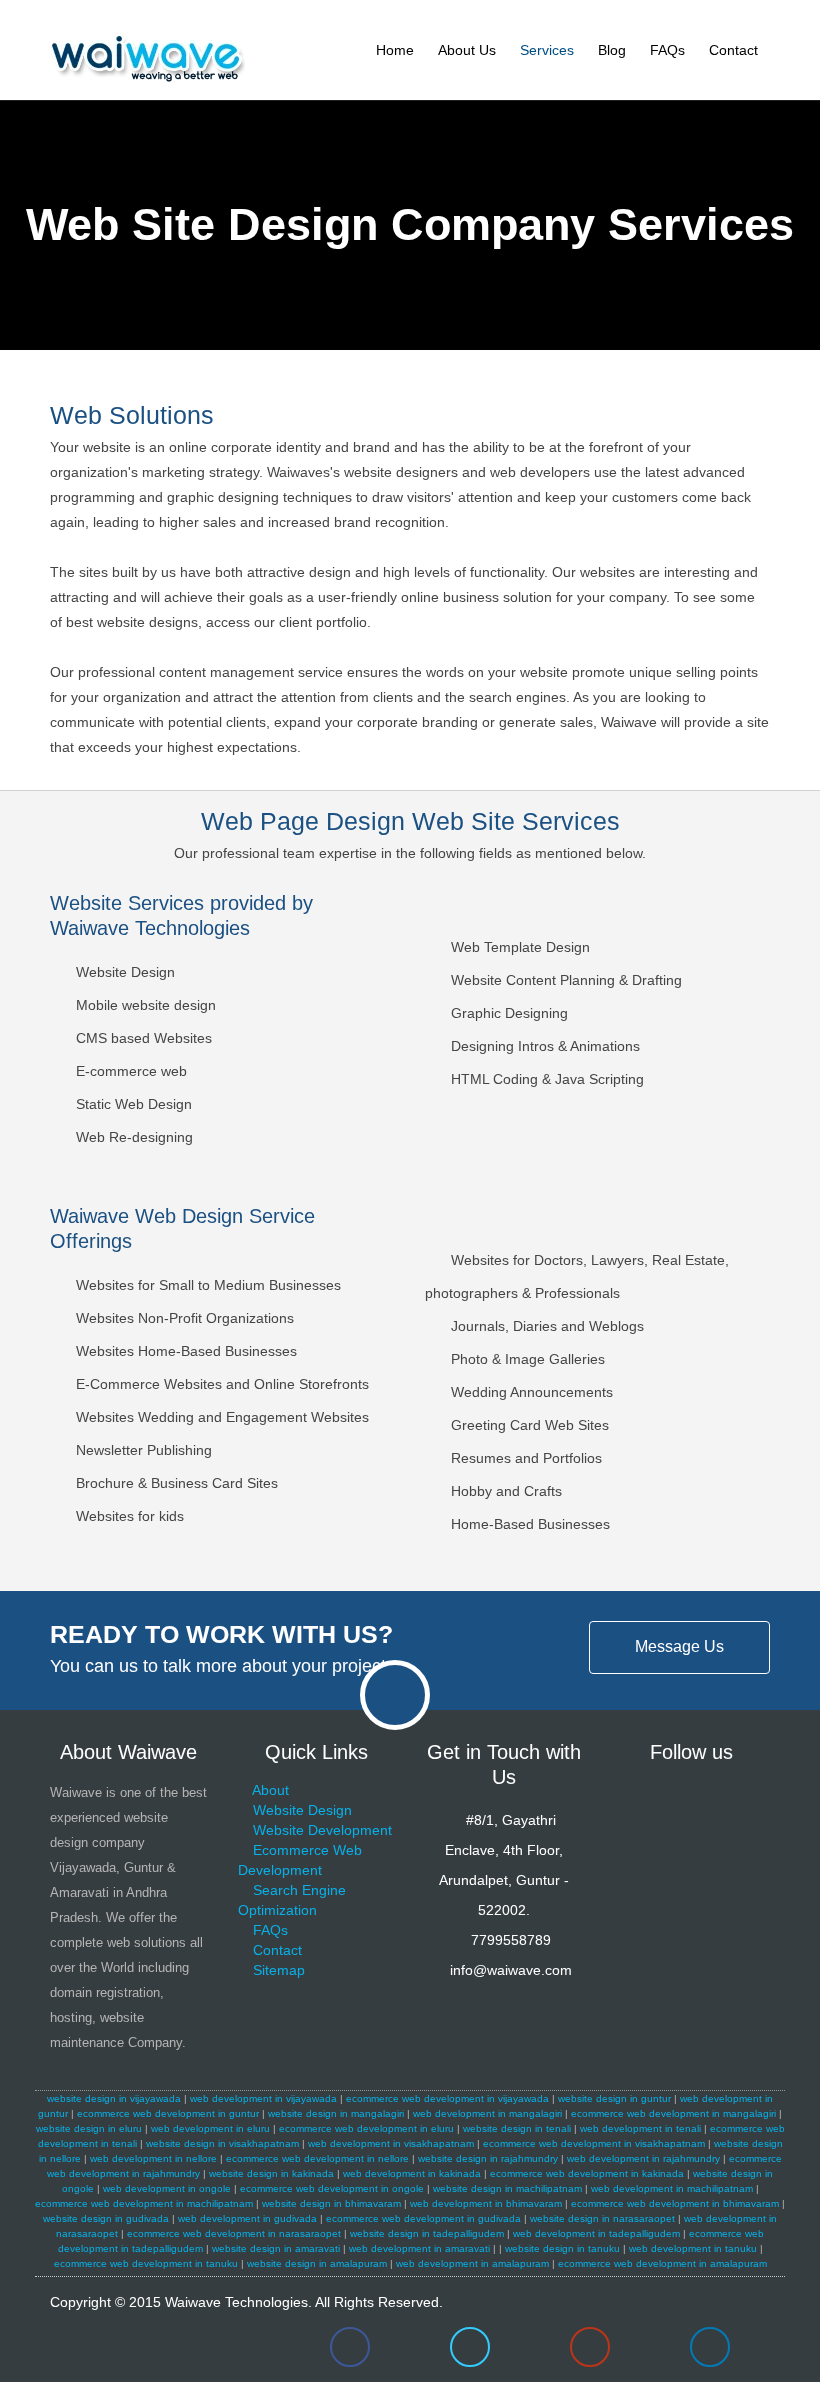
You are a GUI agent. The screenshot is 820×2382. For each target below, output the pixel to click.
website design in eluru (89, 2128)
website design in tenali (517, 2128)
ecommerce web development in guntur (168, 2113)
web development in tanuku (693, 2248)
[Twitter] (470, 2352)
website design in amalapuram (317, 2263)
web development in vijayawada (263, 2098)
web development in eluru (210, 2128)
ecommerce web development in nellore (317, 2158)
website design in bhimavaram (331, 2203)
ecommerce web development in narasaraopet (234, 2233)
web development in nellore (153, 2158)
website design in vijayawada (114, 2098)
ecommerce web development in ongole (332, 2188)
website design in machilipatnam (507, 2188)
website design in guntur (614, 2098)
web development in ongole (167, 2188)
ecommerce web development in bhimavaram (675, 2203)
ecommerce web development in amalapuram (662, 2263)
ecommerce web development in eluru (366, 2128)
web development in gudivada (247, 2218)
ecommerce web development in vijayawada (447, 2098)
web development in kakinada (412, 2173)
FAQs (667, 50)
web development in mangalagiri (487, 2113)
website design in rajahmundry (488, 2158)
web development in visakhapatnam (391, 2143)
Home (395, 50)
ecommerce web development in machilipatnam (144, 2203)
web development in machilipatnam (672, 2188)
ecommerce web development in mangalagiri (673, 2113)
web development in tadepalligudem (596, 2233)
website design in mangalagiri (336, 2113)
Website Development (322, 1830)
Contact (733, 50)
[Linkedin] (710, 2352)
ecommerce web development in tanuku (146, 2263)
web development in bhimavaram (486, 2203)
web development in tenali (640, 2128)
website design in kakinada (271, 2173)
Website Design (302, 1810)
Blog (612, 50)
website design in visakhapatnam (222, 2143)
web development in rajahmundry (643, 2158)
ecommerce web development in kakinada (587, 2173)
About (270, 1790)
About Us (467, 50)
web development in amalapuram (472, 2263)
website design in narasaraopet (602, 2218)
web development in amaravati (419, 2248)
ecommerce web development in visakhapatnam (594, 2143)
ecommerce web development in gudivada (423, 2218)
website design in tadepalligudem (427, 2233)
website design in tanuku (562, 2248)
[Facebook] (350, 2352)
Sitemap (279, 1970)
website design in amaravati (276, 2248)
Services (547, 50)
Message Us (679, 1646)
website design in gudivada (106, 2218)
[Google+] (590, 2352)
